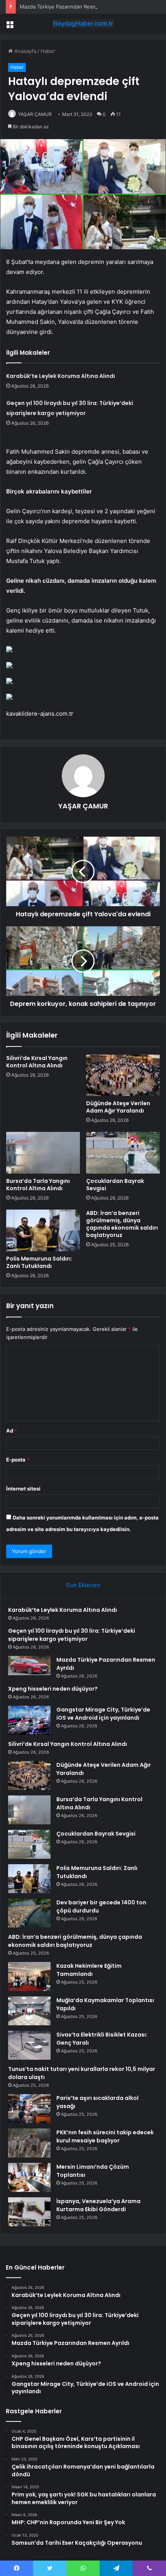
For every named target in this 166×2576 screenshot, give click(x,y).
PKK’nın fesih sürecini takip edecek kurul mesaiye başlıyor (105, 2136)
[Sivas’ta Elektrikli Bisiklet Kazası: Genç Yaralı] (29, 2045)
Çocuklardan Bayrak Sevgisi (115, 1185)
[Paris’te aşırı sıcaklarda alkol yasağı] (29, 2109)
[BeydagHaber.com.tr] (83, 24)
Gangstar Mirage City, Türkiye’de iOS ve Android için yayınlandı (103, 1714)
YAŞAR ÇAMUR (35, 114)
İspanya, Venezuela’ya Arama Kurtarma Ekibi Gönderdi (98, 2205)
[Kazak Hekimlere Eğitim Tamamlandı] (29, 1976)
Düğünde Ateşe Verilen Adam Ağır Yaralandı (118, 1107)
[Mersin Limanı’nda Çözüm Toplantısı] (29, 2177)
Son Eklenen (83, 1585)
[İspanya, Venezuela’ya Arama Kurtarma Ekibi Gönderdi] (29, 2212)
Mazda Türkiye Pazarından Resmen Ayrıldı (69, 7)
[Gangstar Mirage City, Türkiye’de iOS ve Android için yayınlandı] (29, 1720)
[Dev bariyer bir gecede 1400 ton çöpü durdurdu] (29, 1913)
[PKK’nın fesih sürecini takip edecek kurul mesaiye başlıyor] (29, 2143)
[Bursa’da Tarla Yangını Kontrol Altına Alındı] (43, 1153)
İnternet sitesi (23, 1489)
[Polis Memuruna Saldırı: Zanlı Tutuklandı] (43, 1230)
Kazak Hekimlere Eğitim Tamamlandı (89, 1970)
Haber (48, 51)
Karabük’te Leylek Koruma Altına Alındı (61, 376)
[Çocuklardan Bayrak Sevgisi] (123, 1153)
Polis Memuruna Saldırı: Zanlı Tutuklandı (39, 1262)
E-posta (18, 1460)
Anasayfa (25, 51)
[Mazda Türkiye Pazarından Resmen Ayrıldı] (29, 1666)
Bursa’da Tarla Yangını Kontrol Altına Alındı (38, 1185)
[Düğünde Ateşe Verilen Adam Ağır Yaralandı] (123, 1075)
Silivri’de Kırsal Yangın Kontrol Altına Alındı (37, 1062)
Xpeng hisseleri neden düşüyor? (53, 1689)
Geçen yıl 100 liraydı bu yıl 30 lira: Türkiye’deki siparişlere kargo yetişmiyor (72, 1635)
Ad (12, 1431)
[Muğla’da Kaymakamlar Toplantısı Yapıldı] (29, 2011)
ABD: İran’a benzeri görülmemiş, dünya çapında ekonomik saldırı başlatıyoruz (122, 1224)
